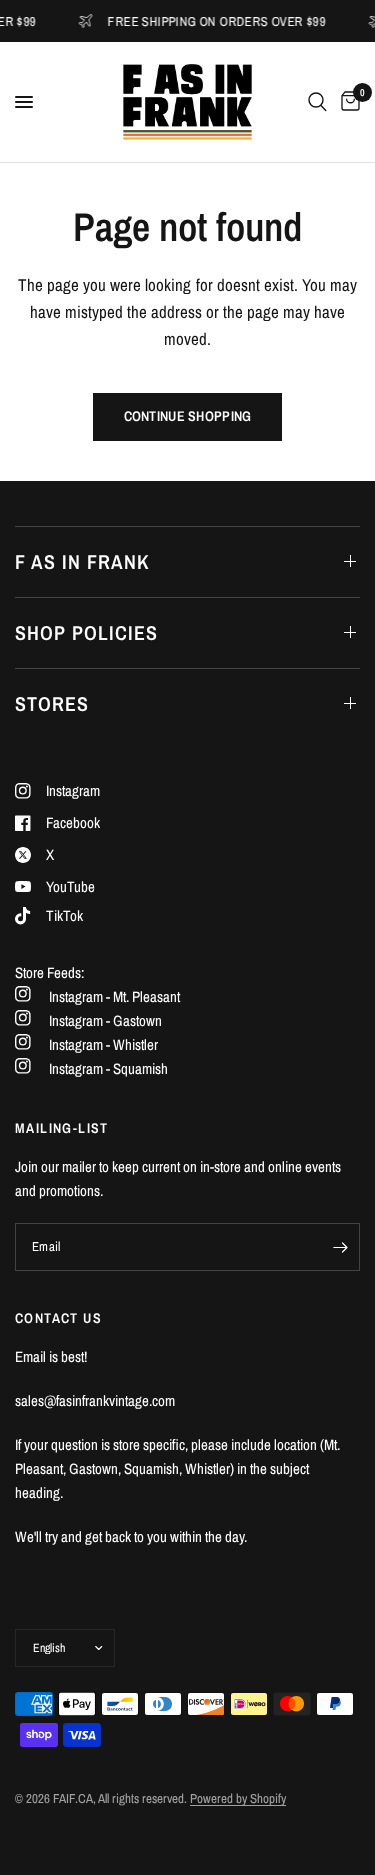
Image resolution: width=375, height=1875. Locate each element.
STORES (52, 703)
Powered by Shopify (238, 1798)
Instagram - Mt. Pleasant (114, 996)
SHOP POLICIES (86, 632)
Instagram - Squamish (108, 1068)
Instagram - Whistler (103, 1044)
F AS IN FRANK (82, 561)
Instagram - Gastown (105, 1020)
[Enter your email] (340, 1247)
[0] (347, 102)
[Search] (317, 102)
